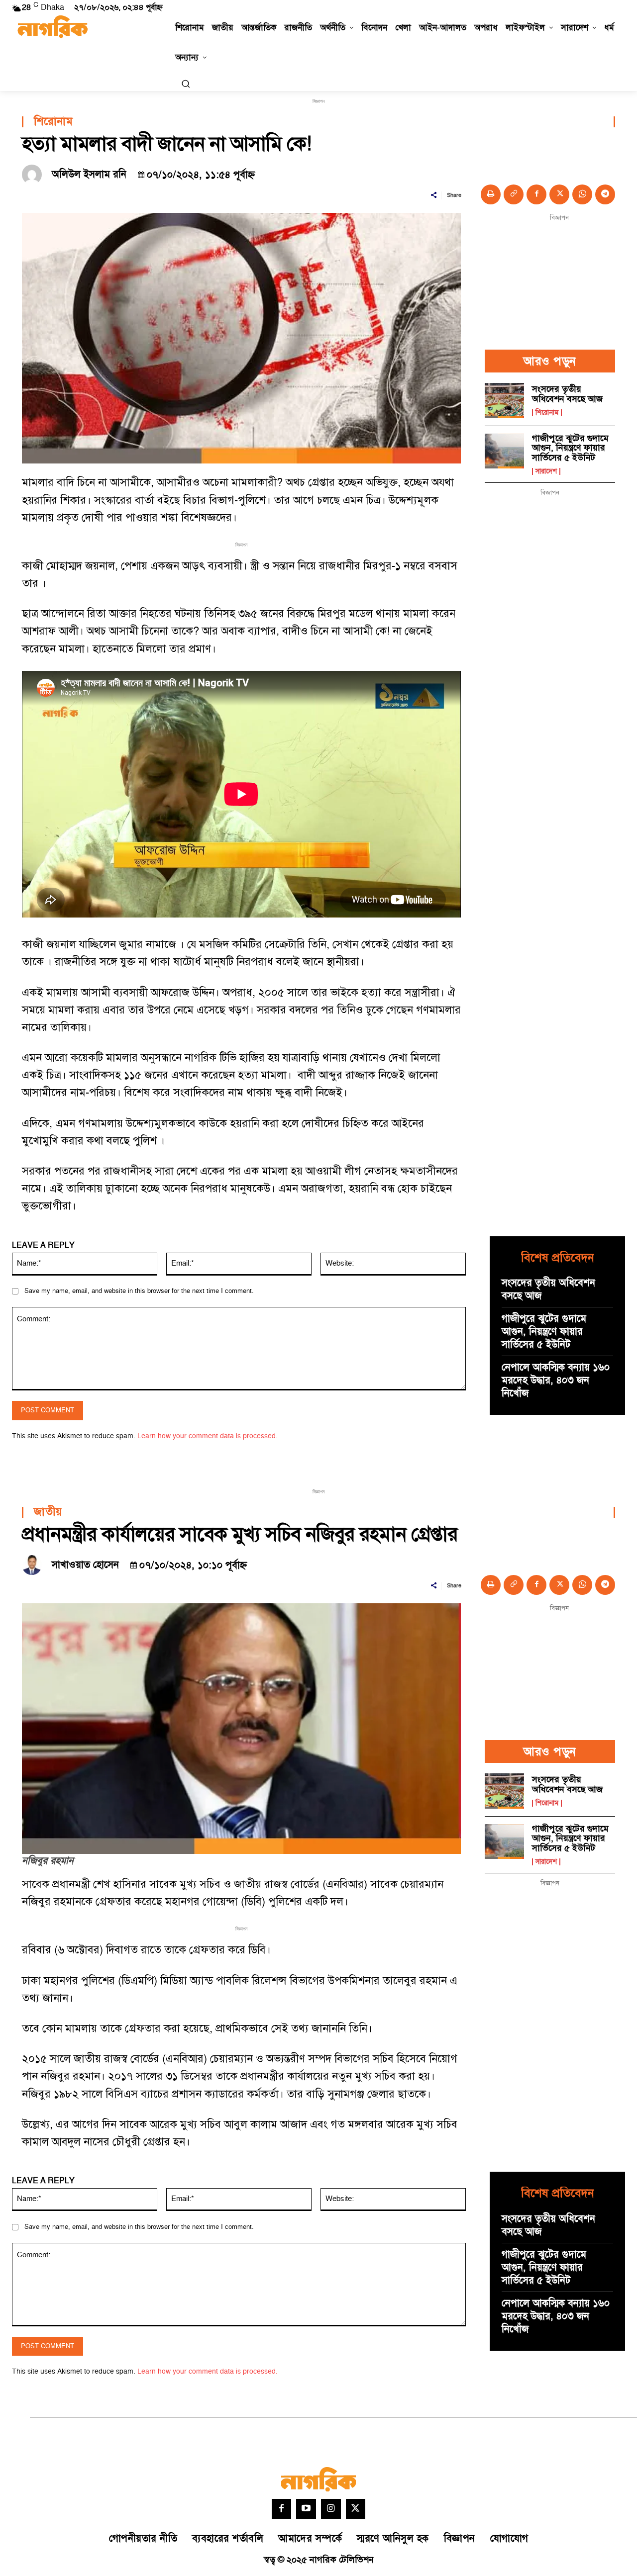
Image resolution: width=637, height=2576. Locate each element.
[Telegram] (605, 194)
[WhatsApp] (582, 194)
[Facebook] (536, 194)
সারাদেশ (546, 471)
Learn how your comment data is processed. (208, 1436)
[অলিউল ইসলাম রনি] (34, 175)
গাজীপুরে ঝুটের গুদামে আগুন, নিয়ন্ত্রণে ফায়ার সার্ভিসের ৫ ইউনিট (570, 448)
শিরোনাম (53, 122)
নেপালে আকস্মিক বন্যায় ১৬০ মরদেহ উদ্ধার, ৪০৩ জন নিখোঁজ (556, 1380)
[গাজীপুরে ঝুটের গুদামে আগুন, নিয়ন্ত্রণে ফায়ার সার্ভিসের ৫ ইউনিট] (504, 451)
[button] (186, 84)
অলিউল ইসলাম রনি (89, 175)
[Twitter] (356, 2509)
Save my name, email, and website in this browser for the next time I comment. (139, 1291)
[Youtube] (306, 2509)
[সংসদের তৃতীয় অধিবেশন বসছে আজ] (504, 401)
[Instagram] (331, 2509)
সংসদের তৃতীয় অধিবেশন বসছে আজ (567, 394)
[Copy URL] (514, 194)
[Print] (491, 194)
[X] (559, 194)
